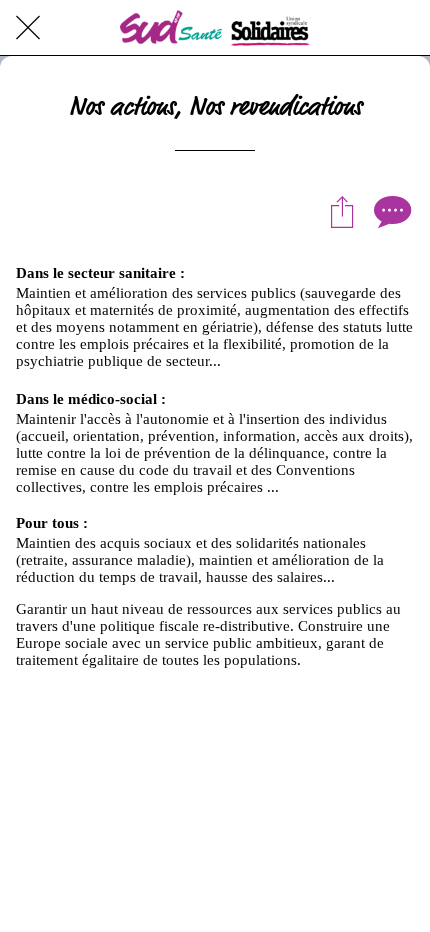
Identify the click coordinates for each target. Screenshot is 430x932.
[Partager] (342, 211)
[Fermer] (28, 28)
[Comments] (390, 211)
